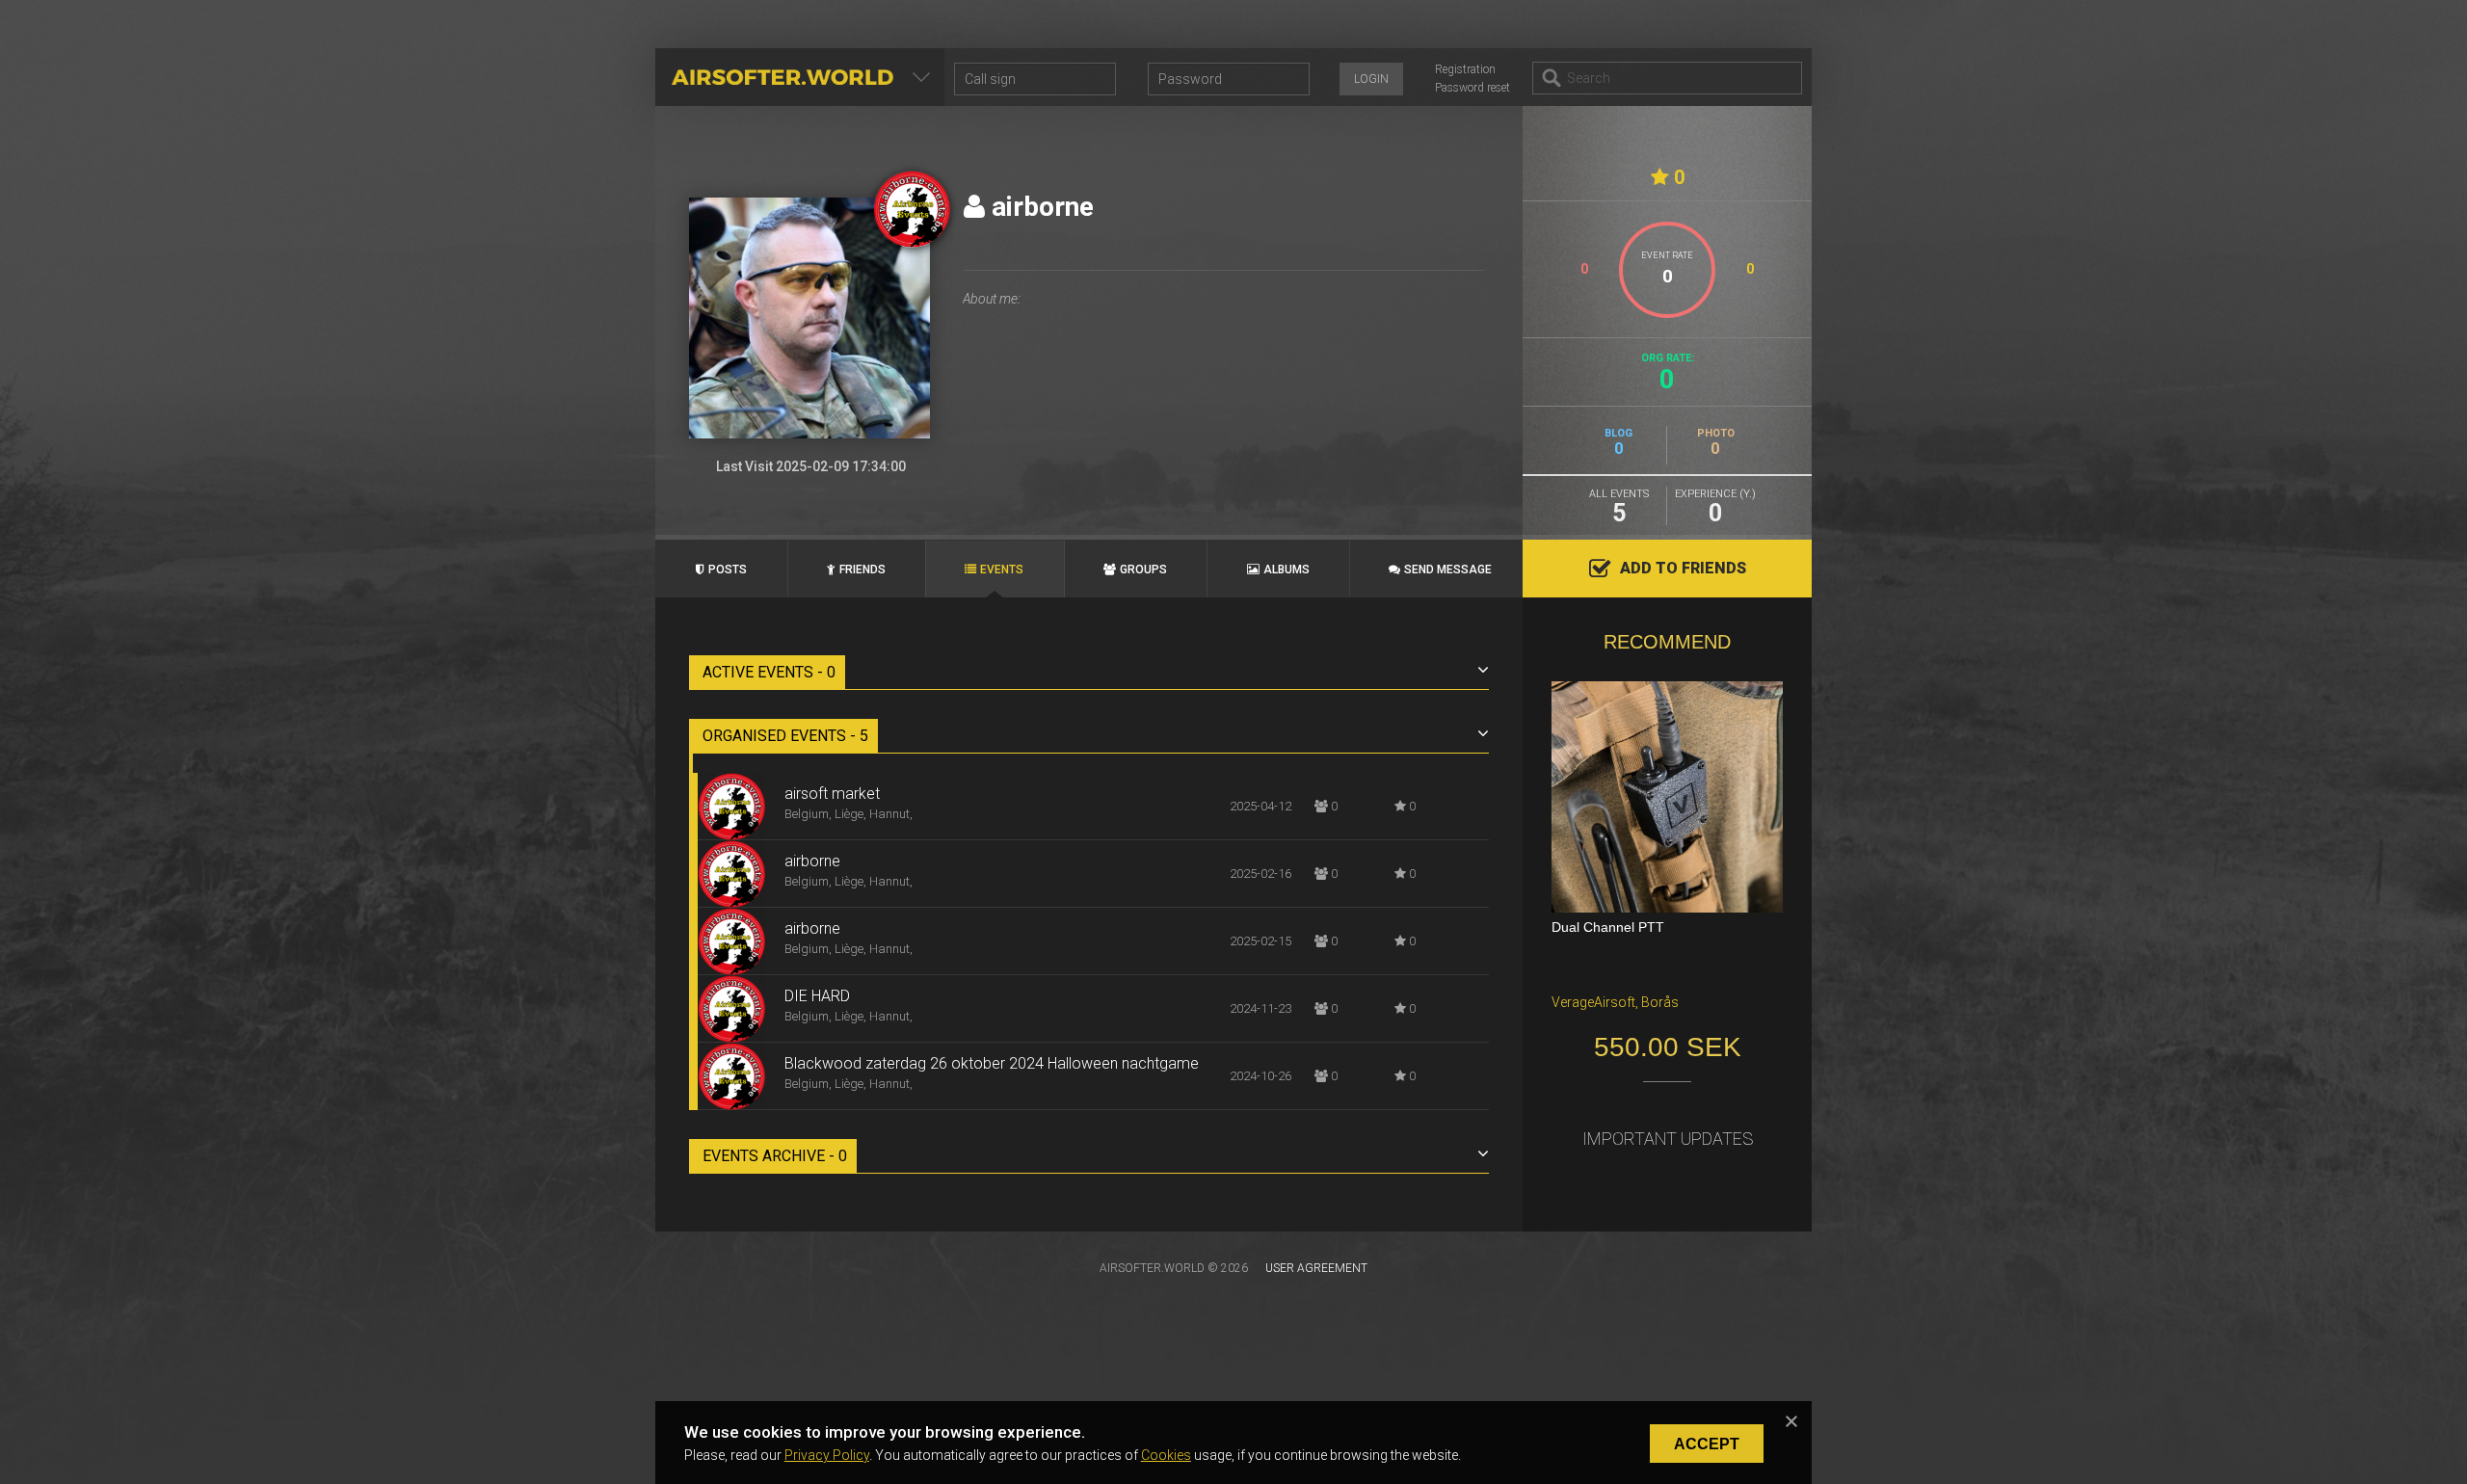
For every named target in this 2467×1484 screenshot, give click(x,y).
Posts (728, 570)
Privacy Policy (827, 1455)
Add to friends (1683, 568)
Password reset (1472, 88)
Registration (1465, 69)
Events (1002, 570)
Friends (862, 570)
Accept (1707, 1444)
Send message (1448, 570)
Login (1371, 79)
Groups (1143, 570)
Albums (1287, 570)
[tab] (1091, 673)
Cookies (1166, 1455)
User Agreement (1316, 1268)
